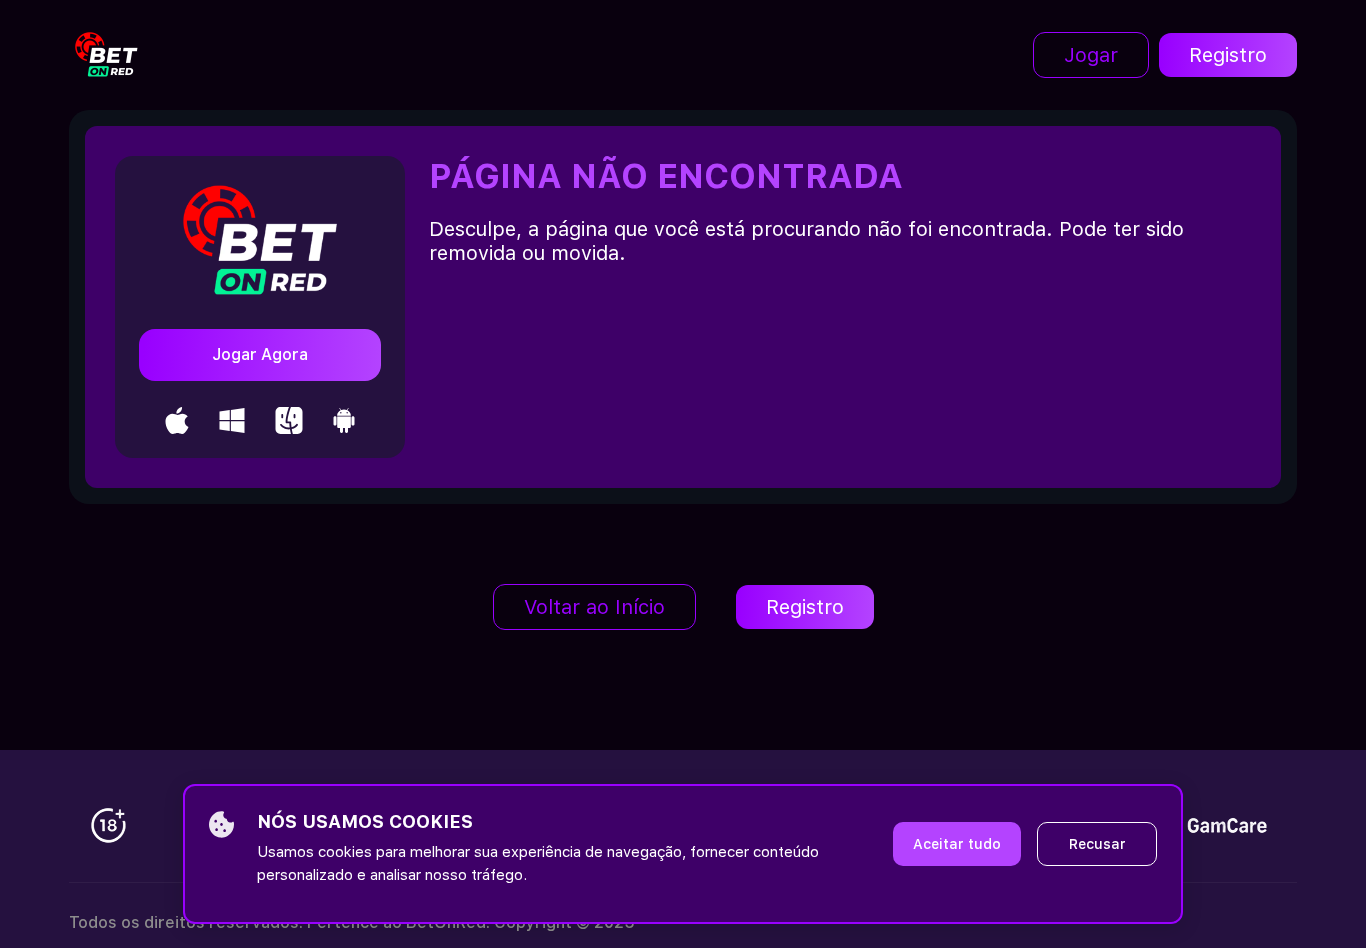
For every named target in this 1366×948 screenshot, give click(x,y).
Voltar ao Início (594, 607)
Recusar (1097, 844)
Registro (1228, 55)
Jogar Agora (260, 354)
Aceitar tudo (957, 844)
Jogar (1091, 55)
